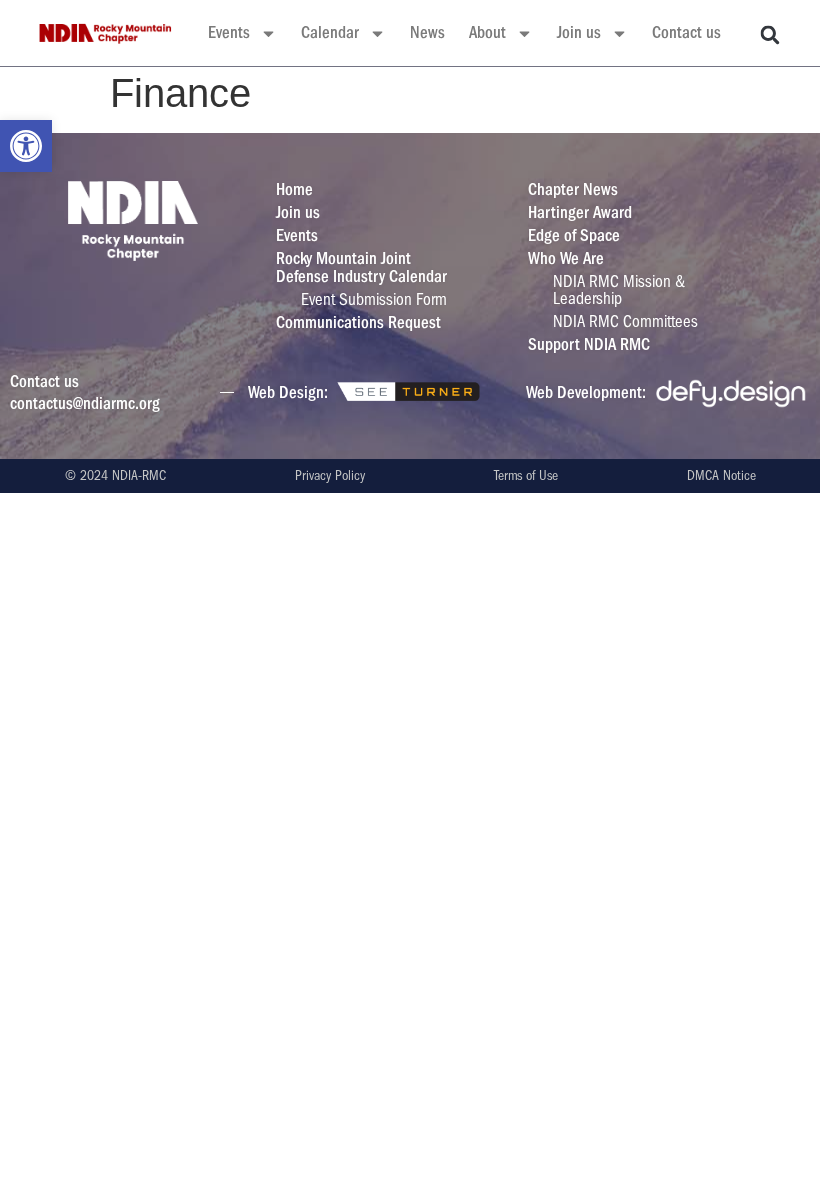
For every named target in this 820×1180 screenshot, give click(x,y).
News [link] (427, 32)
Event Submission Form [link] (374, 299)
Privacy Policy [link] (330, 475)
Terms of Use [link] (526, 475)
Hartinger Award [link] (580, 212)
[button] (770, 35)
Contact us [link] (686, 32)
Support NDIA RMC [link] (589, 344)
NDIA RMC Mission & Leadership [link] (619, 290)
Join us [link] (579, 32)
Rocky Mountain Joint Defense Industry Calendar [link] (361, 267)
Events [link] (229, 32)
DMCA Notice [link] (721, 475)
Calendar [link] (330, 32)
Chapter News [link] (573, 189)
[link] (26, 146)
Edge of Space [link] (574, 235)
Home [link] (294, 189)
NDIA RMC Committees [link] (625, 321)
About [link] (487, 32)
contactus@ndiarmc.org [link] (85, 403)
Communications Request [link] (358, 322)
